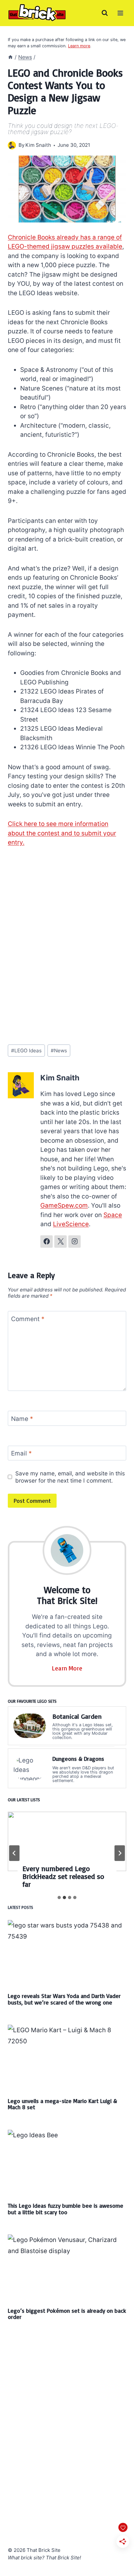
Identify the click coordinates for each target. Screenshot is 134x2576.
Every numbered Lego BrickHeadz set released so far (63, 1876)
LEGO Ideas (26, 1051)
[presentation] (67, 1841)
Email (21, 1453)
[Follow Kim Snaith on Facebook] (47, 1242)
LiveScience (71, 1224)
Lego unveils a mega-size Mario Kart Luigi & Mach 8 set (62, 2104)
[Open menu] (120, 13)
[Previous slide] (14, 1853)
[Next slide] (120, 1853)
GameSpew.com (64, 1205)
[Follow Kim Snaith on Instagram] (74, 1242)
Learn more (79, 46)
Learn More (67, 1668)
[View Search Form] (105, 13)
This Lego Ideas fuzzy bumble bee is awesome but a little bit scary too (66, 2209)
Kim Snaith (38, 145)
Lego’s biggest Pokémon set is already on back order (67, 2314)
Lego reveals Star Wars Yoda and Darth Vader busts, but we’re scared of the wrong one (64, 1999)
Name (22, 1418)
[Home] (10, 57)
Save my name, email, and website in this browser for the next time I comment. (70, 1477)
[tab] (59, 1898)
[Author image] (12, 145)
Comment (28, 1319)
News (59, 1051)
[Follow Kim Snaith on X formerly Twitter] (60, 1242)
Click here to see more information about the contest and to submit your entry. (62, 833)
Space (113, 1215)
